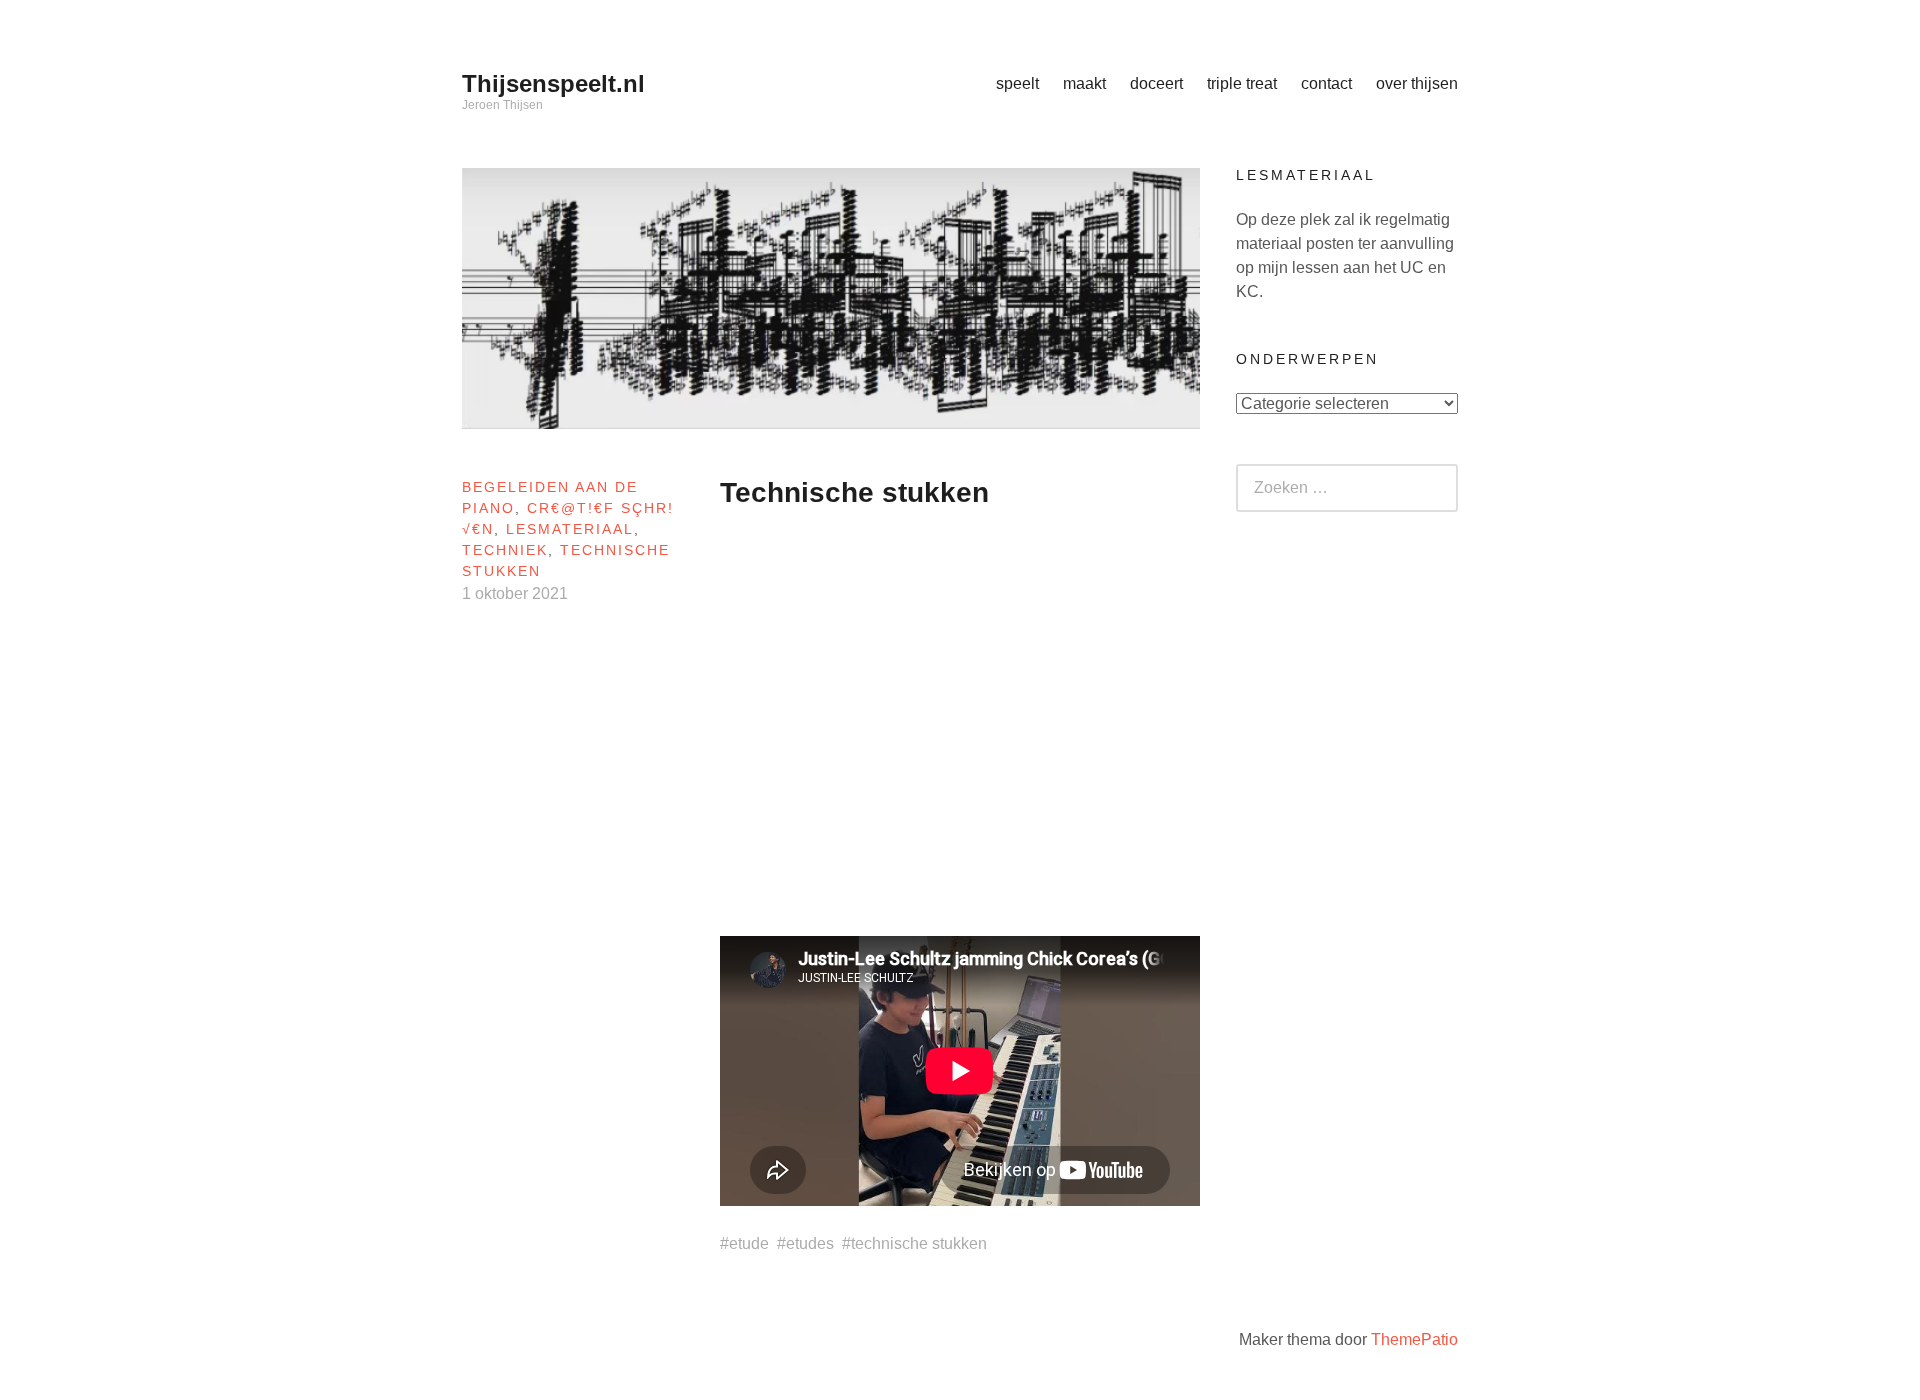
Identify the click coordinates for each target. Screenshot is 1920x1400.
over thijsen (1417, 83)
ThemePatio (1414, 1339)
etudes (810, 1243)
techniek (505, 550)
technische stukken (919, 1243)
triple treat (1242, 83)
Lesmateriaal (570, 529)
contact (1326, 83)
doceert (1156, 83)
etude (749, 1243)
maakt (1084, 83)
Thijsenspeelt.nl (553, 83)
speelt (1017, 83)
